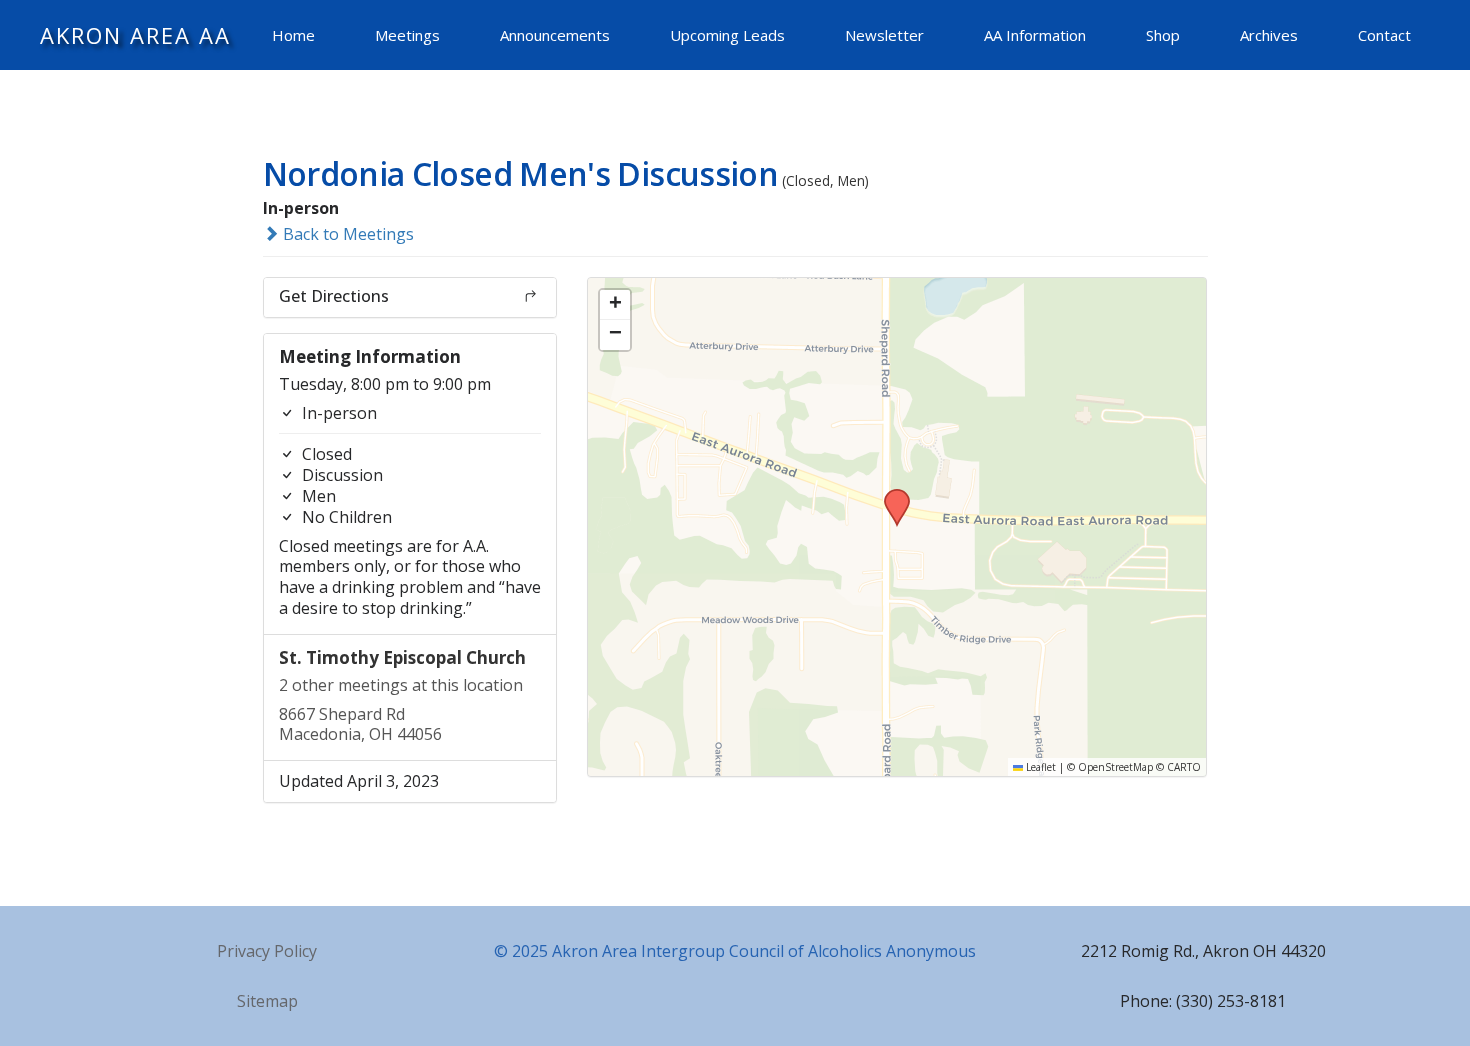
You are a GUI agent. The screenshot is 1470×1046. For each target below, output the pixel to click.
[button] (890, 495)
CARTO (1184, 767)
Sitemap (267, 1001)
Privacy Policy (267, 951)
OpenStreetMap (1115, 767)
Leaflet (1039, 767)
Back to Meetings (346, 234)
